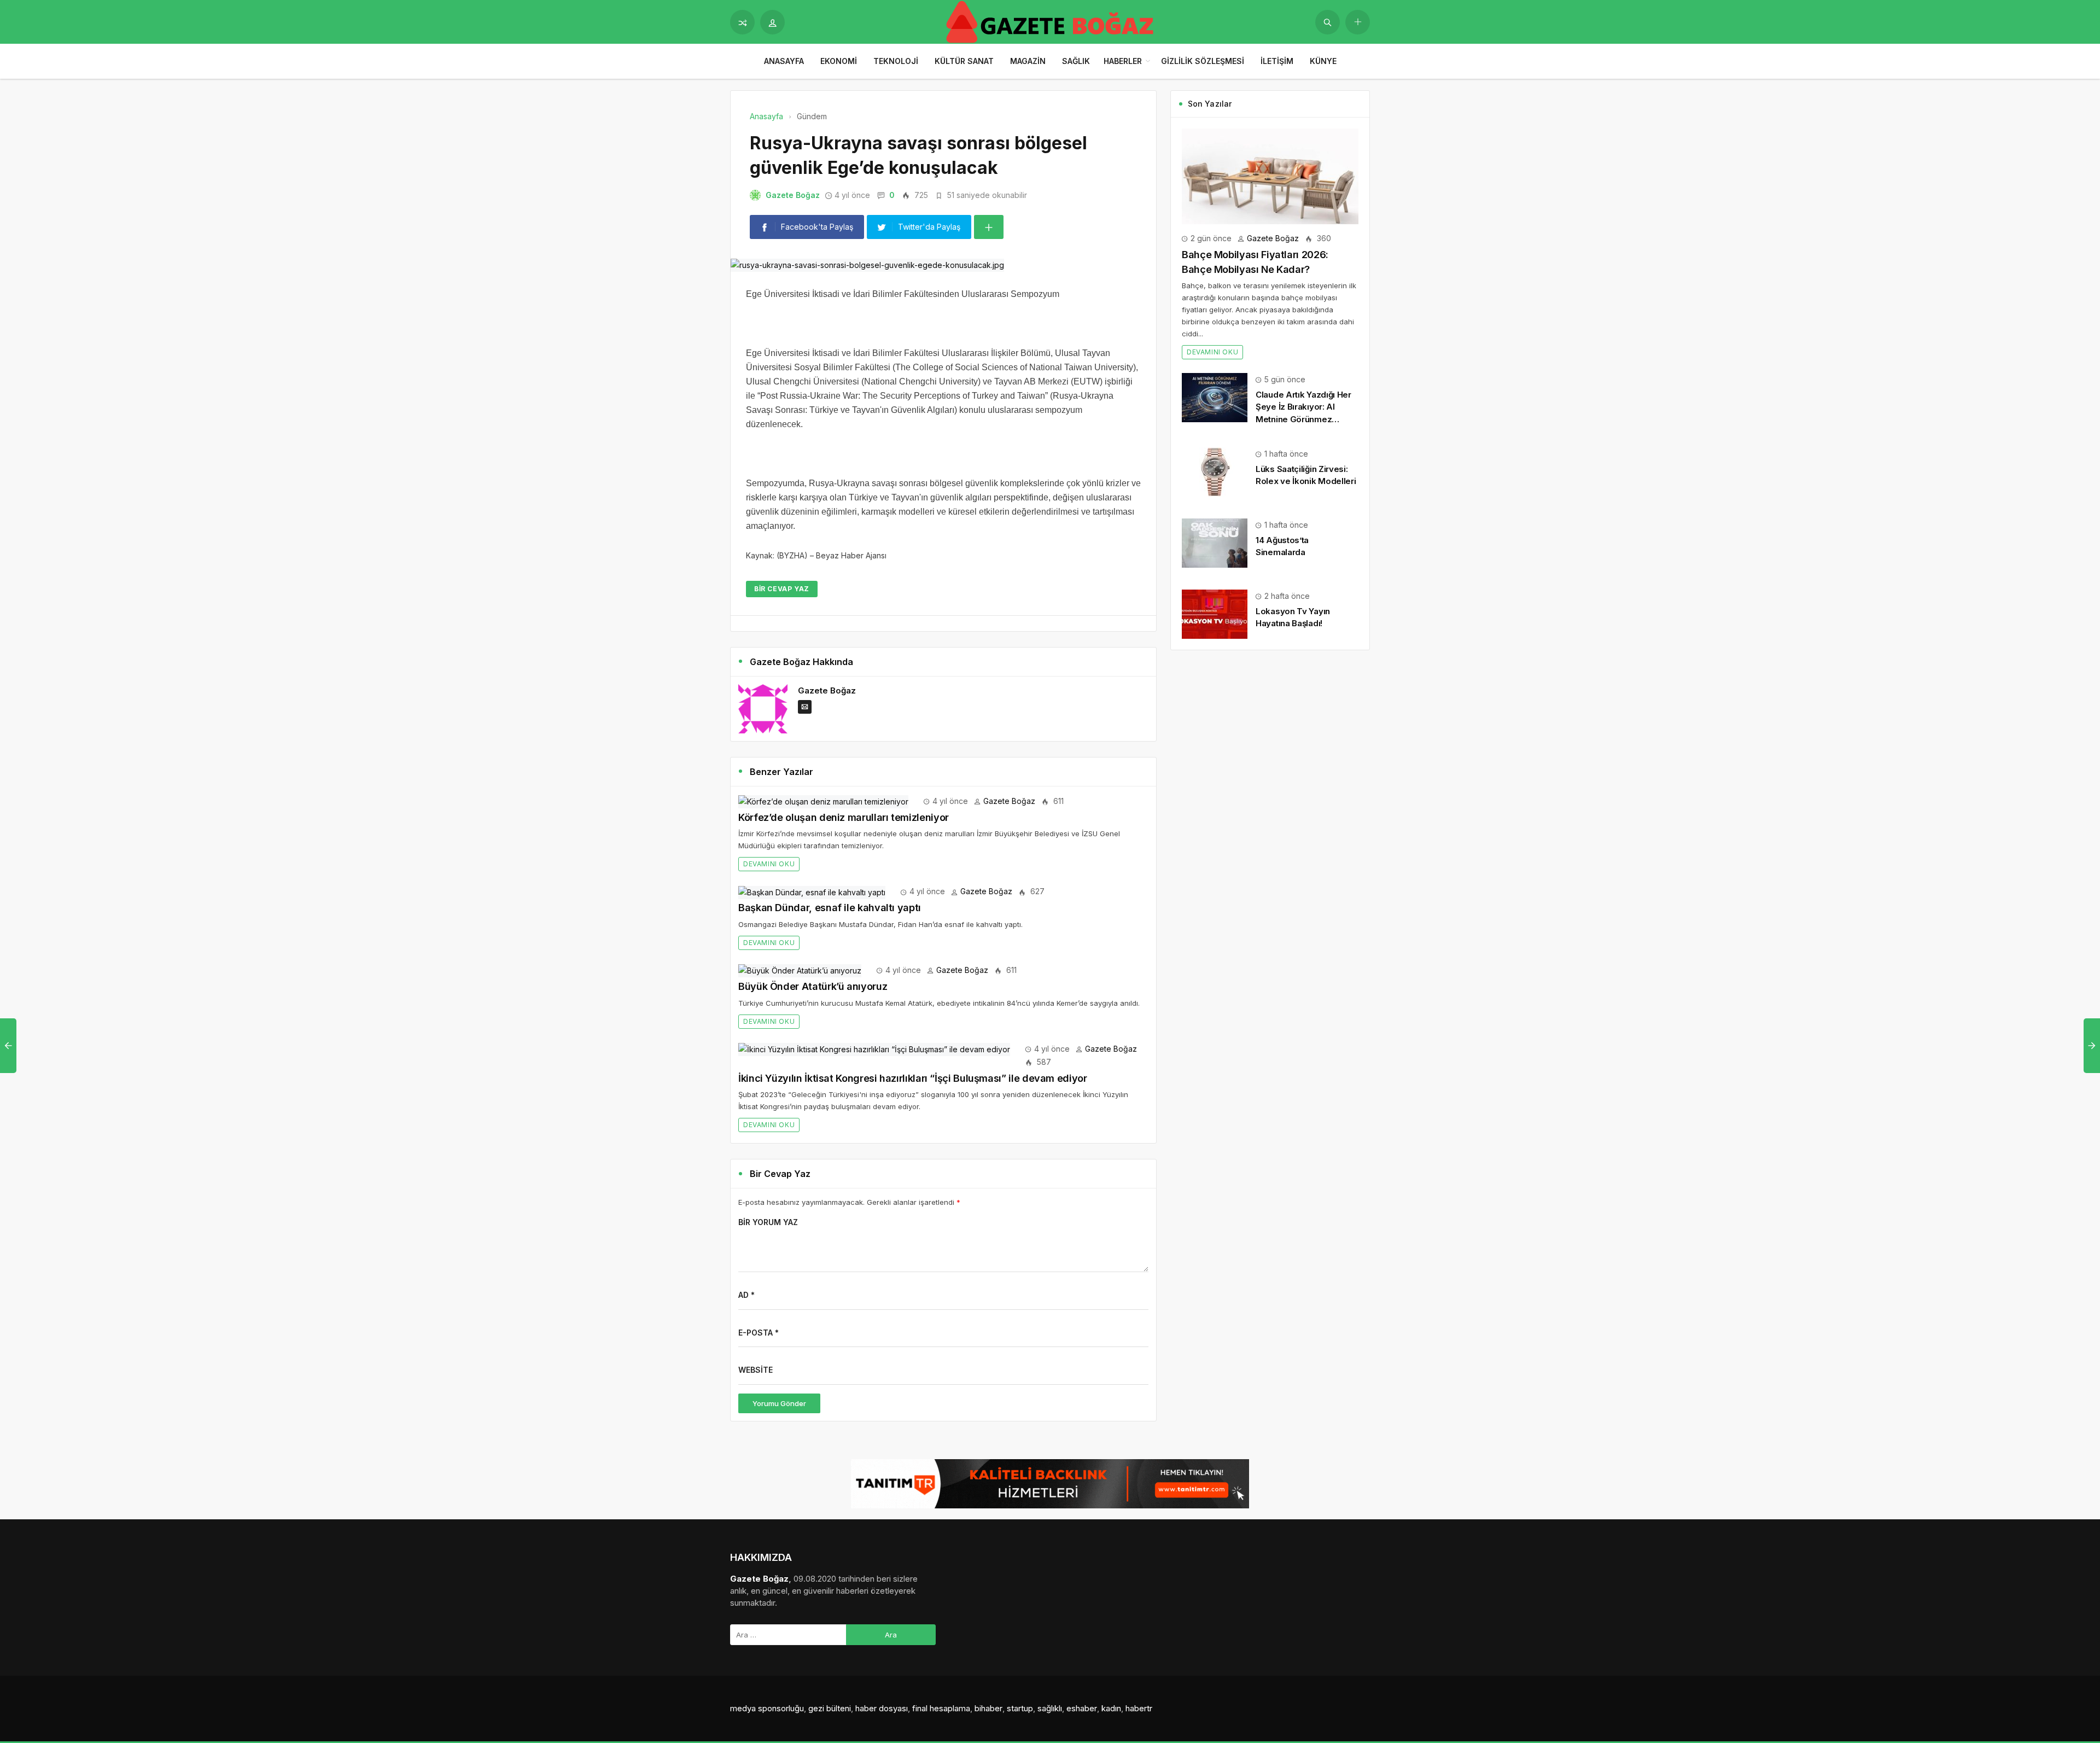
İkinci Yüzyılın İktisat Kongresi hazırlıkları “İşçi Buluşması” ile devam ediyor (913, 1078)
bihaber (988, 1708)
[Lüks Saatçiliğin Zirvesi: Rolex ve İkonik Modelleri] (1215, 471)
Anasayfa (784, 61)
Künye (1323, 61)
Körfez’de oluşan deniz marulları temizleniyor (844, 817)
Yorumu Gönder (779, 1403)
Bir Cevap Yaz (782, 589)
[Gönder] (1328, 22)
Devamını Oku (769, 864)
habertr (1139, 1708)
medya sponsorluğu (767, 1708)
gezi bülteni (830, 1708)
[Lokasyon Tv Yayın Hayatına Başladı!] (1215, 613)
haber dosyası (882, 1708)
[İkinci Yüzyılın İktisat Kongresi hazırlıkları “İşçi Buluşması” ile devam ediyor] (874, 1049)
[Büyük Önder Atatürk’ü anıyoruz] (800, 970)
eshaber (1082, 1708)
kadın (1111, 1708)
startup (1020, 1708)
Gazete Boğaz (793, 195)
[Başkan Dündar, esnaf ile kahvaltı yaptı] (812, 891)
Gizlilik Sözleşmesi (1203, 61)
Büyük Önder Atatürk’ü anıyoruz (813, 986)
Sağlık (1076, 61)
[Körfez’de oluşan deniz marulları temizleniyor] (823, 801)
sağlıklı (1050, 1708)
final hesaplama (941, 1708)
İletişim (1277, 61)
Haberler (1123, 61)
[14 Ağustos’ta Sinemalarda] (1215, 542)
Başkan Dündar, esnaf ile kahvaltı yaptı (830, 908)
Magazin (1028, 61)
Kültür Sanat (964, 61)
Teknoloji (896, 61)
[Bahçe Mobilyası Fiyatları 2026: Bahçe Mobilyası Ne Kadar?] (1270, 175)
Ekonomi (839, 61)
